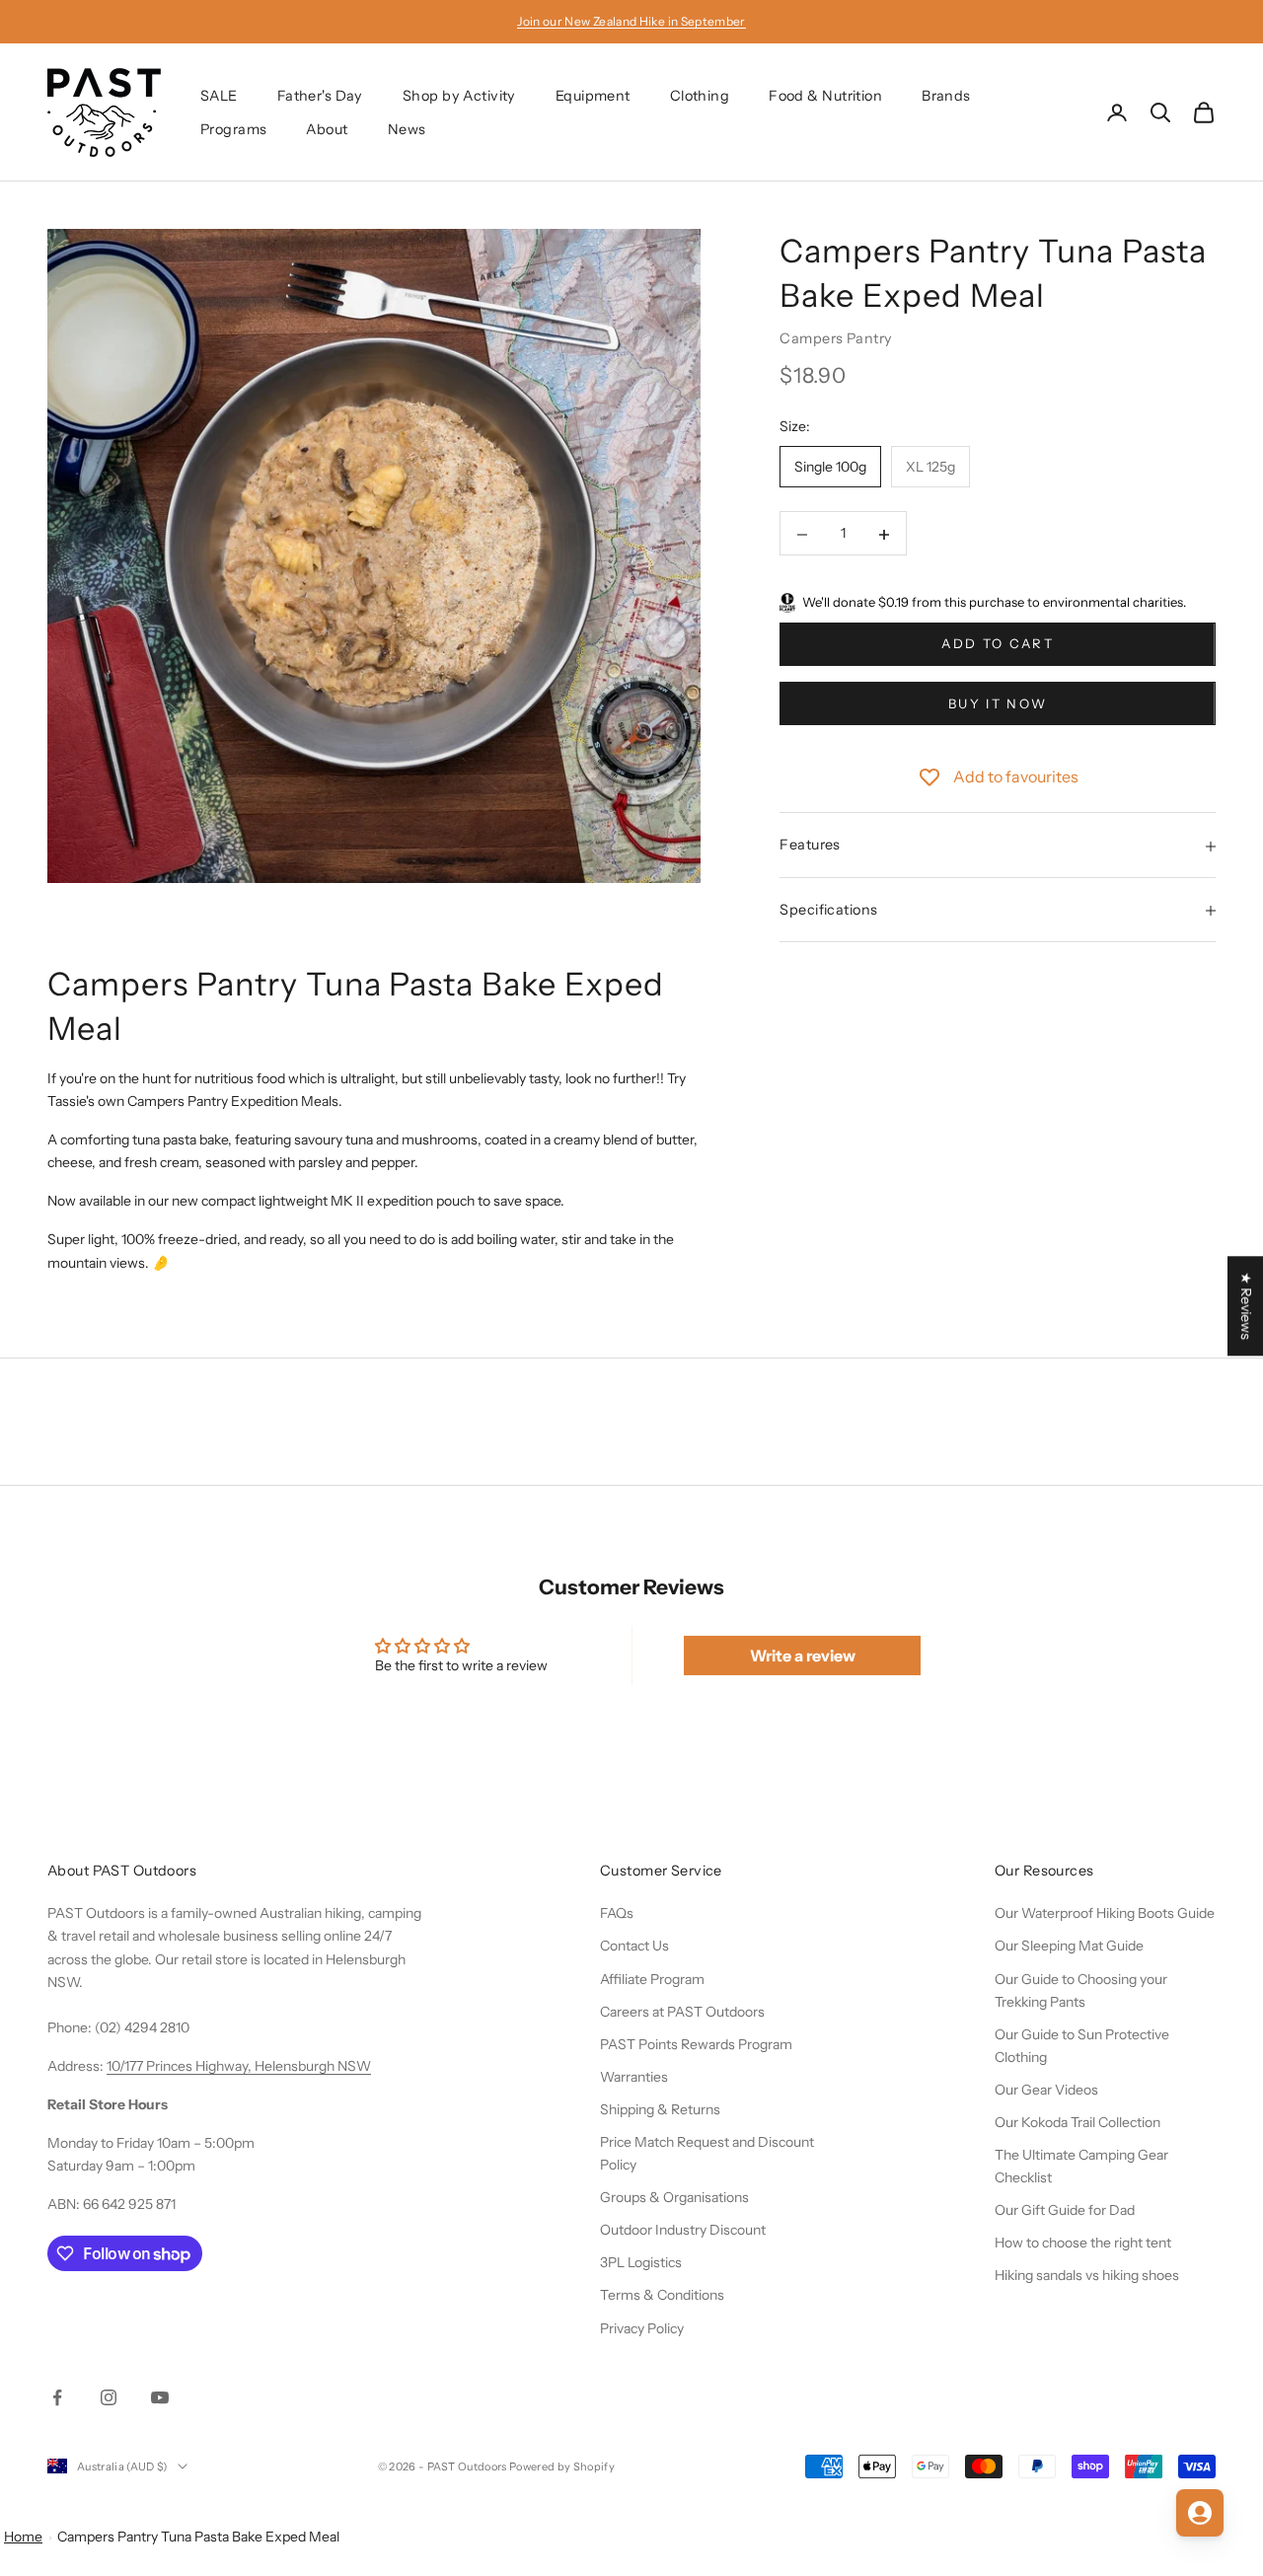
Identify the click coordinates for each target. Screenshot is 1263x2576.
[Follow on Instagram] (109, 2397)
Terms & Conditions (662, 2295)
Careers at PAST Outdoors (682, 2012)
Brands (946, 96)
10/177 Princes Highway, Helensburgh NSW (239, 2066)
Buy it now (998, 703)
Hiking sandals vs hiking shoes (1087, 2275)
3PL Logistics (641, 2262)
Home (23, 2537)
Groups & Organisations (674, 2197)
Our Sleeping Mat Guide (1069, 1946)
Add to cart (998, 644)
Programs (233, 129)
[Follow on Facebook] (57, 2397)
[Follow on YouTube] (160, 2397)
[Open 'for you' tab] (1200, 2513)
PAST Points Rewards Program (696, 2044)
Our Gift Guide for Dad (1065, 2210)
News (407, 129)
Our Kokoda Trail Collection (1077, 2122)
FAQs (617, 1913)
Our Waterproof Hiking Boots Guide (1105, 1913)
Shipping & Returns (660, 2109)
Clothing (700, 96)
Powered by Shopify (562, 2466)
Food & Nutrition (825, 96)
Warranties (634, 2077)
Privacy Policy (642, 2328)
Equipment (593, 96)
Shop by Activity (459, 96)
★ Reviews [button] (1246, 1306)
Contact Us (634, 1946)
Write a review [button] (803, 1656)
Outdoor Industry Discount (683, 2230)
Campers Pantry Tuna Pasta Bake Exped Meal (198, 2537)
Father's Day (320, 96)
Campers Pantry (836, 338)
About (327, 129)
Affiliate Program (652, 1979)
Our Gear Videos (1046, 2090)
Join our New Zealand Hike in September (631, 21)
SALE (219, 96)
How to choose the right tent (1083, 2243)
